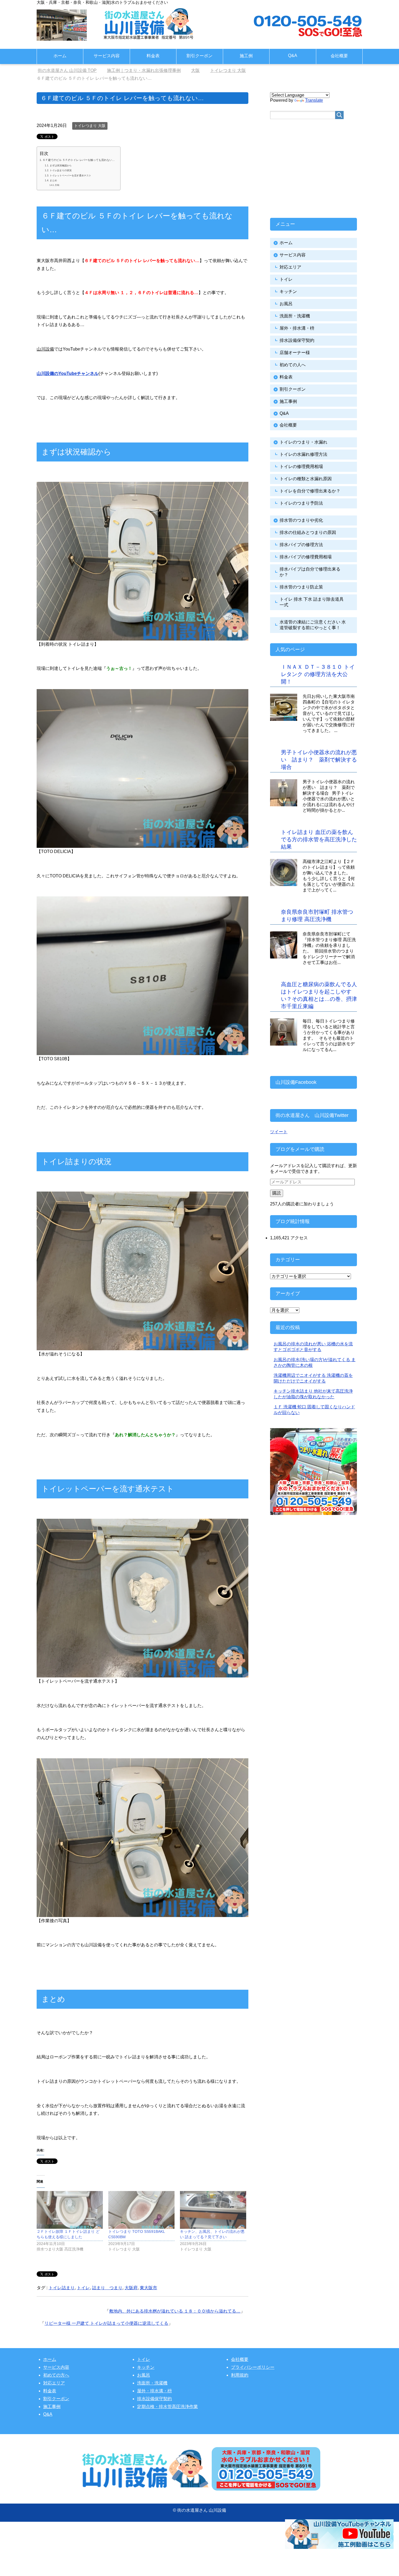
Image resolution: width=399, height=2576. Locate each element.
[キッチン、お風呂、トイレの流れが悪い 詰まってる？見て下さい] (213, 2210)
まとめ (53, 180)
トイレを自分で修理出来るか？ (310, 491)
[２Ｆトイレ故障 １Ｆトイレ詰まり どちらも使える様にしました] (70, 2210)
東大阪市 (148, 2288)
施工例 (246, 56)
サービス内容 (107, 56)
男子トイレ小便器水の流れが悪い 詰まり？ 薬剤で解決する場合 (319, 760)
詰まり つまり (107, 2288)
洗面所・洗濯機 (295, 316)
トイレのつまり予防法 (301, 503)
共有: (57, 185)
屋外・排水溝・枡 (297, 328)
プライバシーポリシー (253, 2367)
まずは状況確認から (61, 165)
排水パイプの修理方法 (301, 545)
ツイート (279, 1132)
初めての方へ (56, 2375)
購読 (277, 1193)
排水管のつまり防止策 (301, 587)
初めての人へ (293, 365)
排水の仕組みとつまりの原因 (308, 532)
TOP (70, 70)
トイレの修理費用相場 (301, 467)
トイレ (83, 2288)
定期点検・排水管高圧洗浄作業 (167, 2407)
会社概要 (339, 56)
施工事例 (288, 401)
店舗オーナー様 (295, 353)
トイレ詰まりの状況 (61, 170)
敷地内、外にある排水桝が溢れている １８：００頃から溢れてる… (175, 2311)
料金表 (153, 56)
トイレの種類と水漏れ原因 (306, 479)
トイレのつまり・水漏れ (303, 442)
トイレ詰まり (62, 2288)
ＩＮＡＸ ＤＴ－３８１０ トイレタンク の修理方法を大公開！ (318, 674)
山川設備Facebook (296, 1082)
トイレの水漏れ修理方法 (303, 454)
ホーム (60, 56)
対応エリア (290, 267)
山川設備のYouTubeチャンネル (68, 373)
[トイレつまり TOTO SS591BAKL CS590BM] (141, 2210)
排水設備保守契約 (297, 340)
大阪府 (131, 2288)
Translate (314, 100)
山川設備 (45, 349)
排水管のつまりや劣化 (301, 520)
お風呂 (286, 304)
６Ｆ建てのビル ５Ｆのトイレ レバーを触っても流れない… (79, 160)
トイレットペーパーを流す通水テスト (70, 176)
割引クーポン (199, 56)
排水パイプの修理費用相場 (306, 557)
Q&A (293, 55)
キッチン (288, 292)
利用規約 (240, 2375)
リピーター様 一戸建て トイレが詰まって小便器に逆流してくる (106, 2323)
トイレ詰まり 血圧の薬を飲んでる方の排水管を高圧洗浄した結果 (319, 839)
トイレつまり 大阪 (90, 126)
